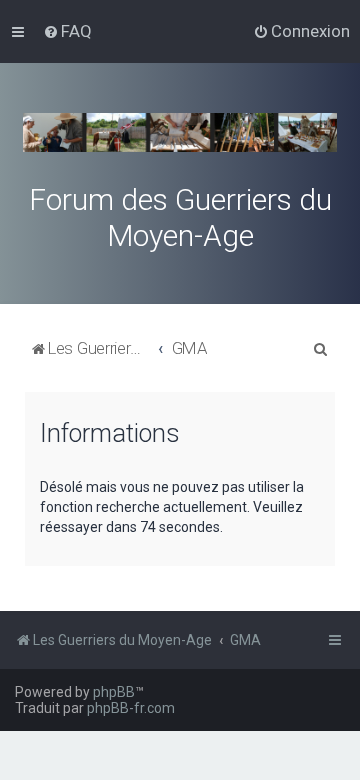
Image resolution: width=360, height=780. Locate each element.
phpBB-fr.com (131, 708)
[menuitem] (67, 31)
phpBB (114, 692)
